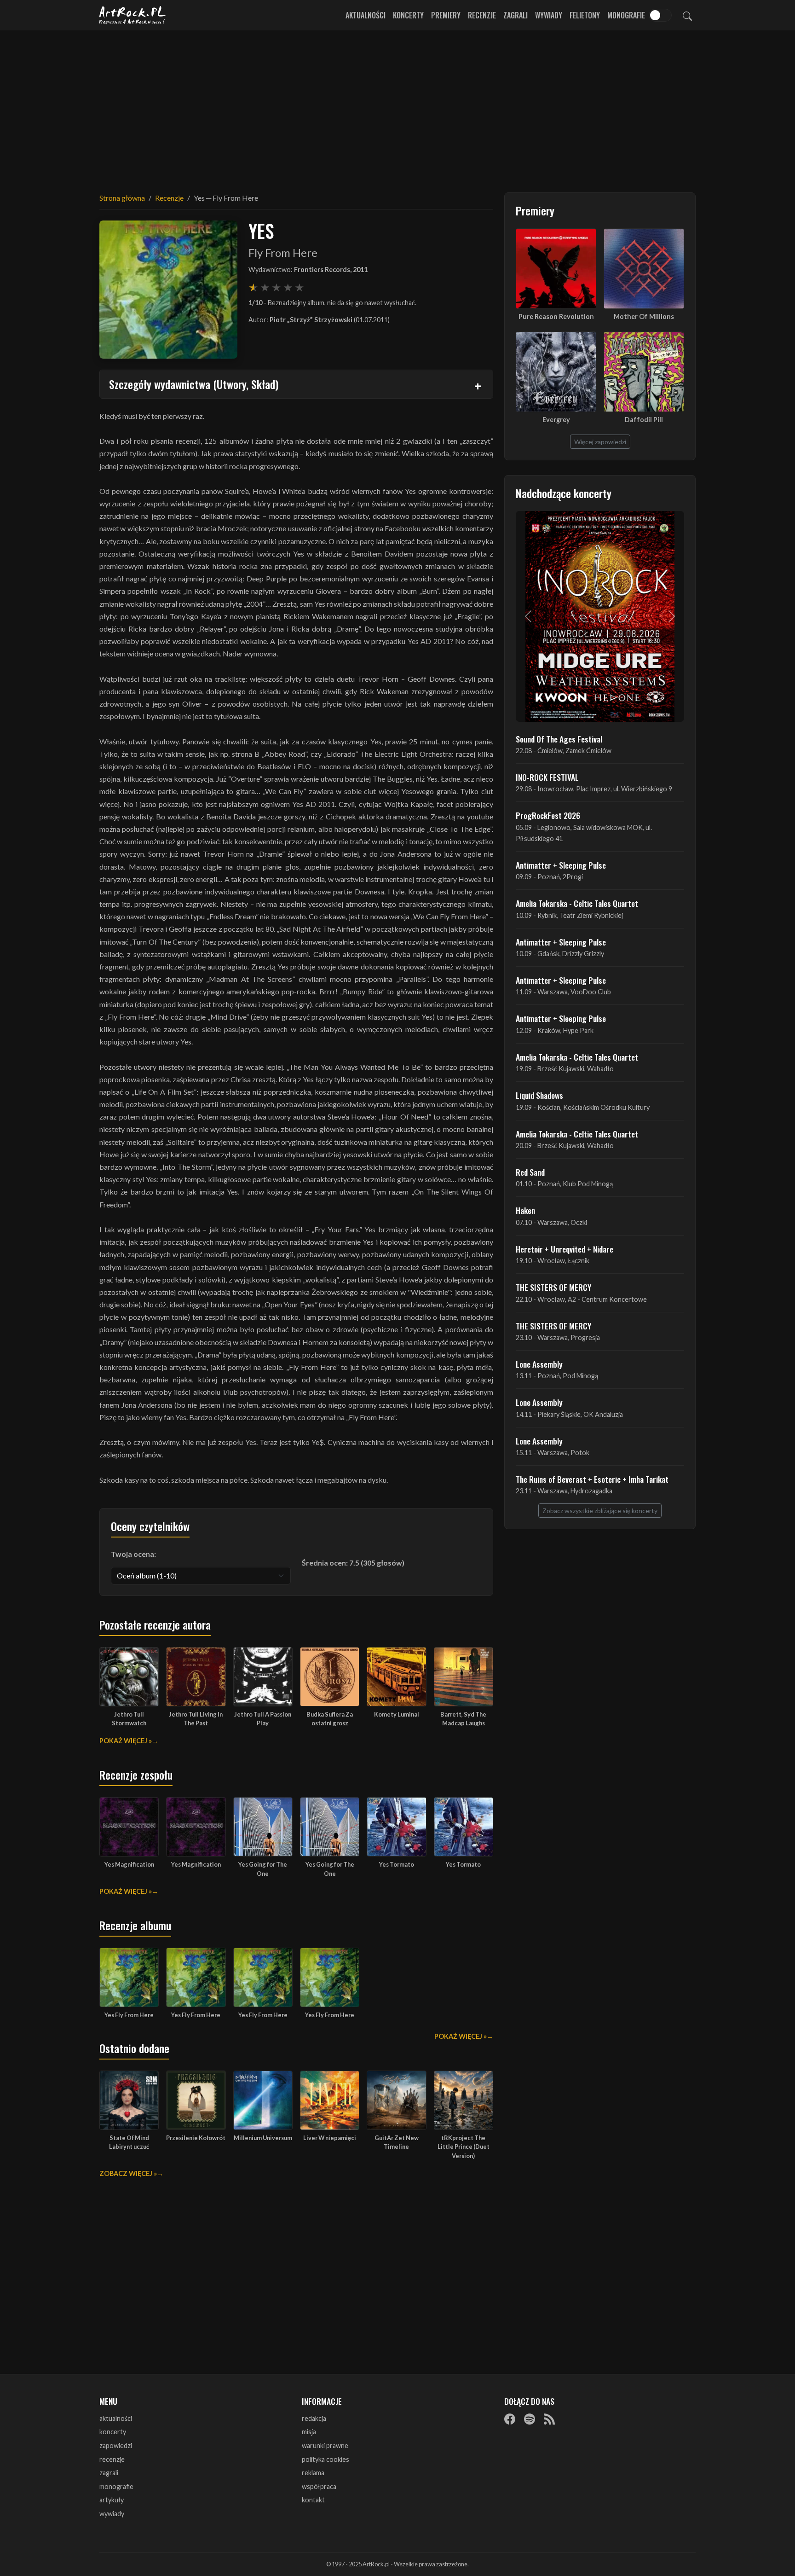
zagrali (109, 2473)
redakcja (314, 2418)
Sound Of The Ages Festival (559, 739)
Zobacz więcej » (128, 2173)
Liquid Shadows (539, 1095)
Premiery (446, 15)
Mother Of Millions (644, 316)
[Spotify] (530, 2419)
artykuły (112, 2500)
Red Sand (530, 1172)
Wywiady (549, 15)
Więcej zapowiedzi (600, 442)
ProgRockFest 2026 (548, 815)
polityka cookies (325, 2459)
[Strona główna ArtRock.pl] (132, 15)
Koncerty (408, 15)
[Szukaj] (687, 15)
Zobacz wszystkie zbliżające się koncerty (600, 1511)
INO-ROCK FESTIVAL (547, 777)
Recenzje (482, 15)
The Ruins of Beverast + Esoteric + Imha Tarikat (592, 1479)
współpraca (319, 2486)
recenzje (112, 2459)
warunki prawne (325, 2445)
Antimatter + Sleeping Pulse (561, 865)
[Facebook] (510, 2419)
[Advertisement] (397, 106)
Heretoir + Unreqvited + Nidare (565, 1249)
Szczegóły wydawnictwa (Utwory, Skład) (194, 384)
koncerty (113, 2432)
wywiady (112, 2514)
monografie (116, 2486)
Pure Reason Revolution (556, 316)
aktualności (116, 2418)
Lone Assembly (539, 1364)
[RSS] (549, 2419)
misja (309, 2432)
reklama (313, 2473)
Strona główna (122, 198)
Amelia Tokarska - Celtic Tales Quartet (577, 903)
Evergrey (556, 420)
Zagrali (516, 15)
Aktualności (366, 15)
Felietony (585, 15)
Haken (525, 1210)
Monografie (626, 15)
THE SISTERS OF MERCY (553, 1287)
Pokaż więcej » (126, 1741)
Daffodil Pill (644, 420)
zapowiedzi (116, 2445)
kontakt (313, 2500)
